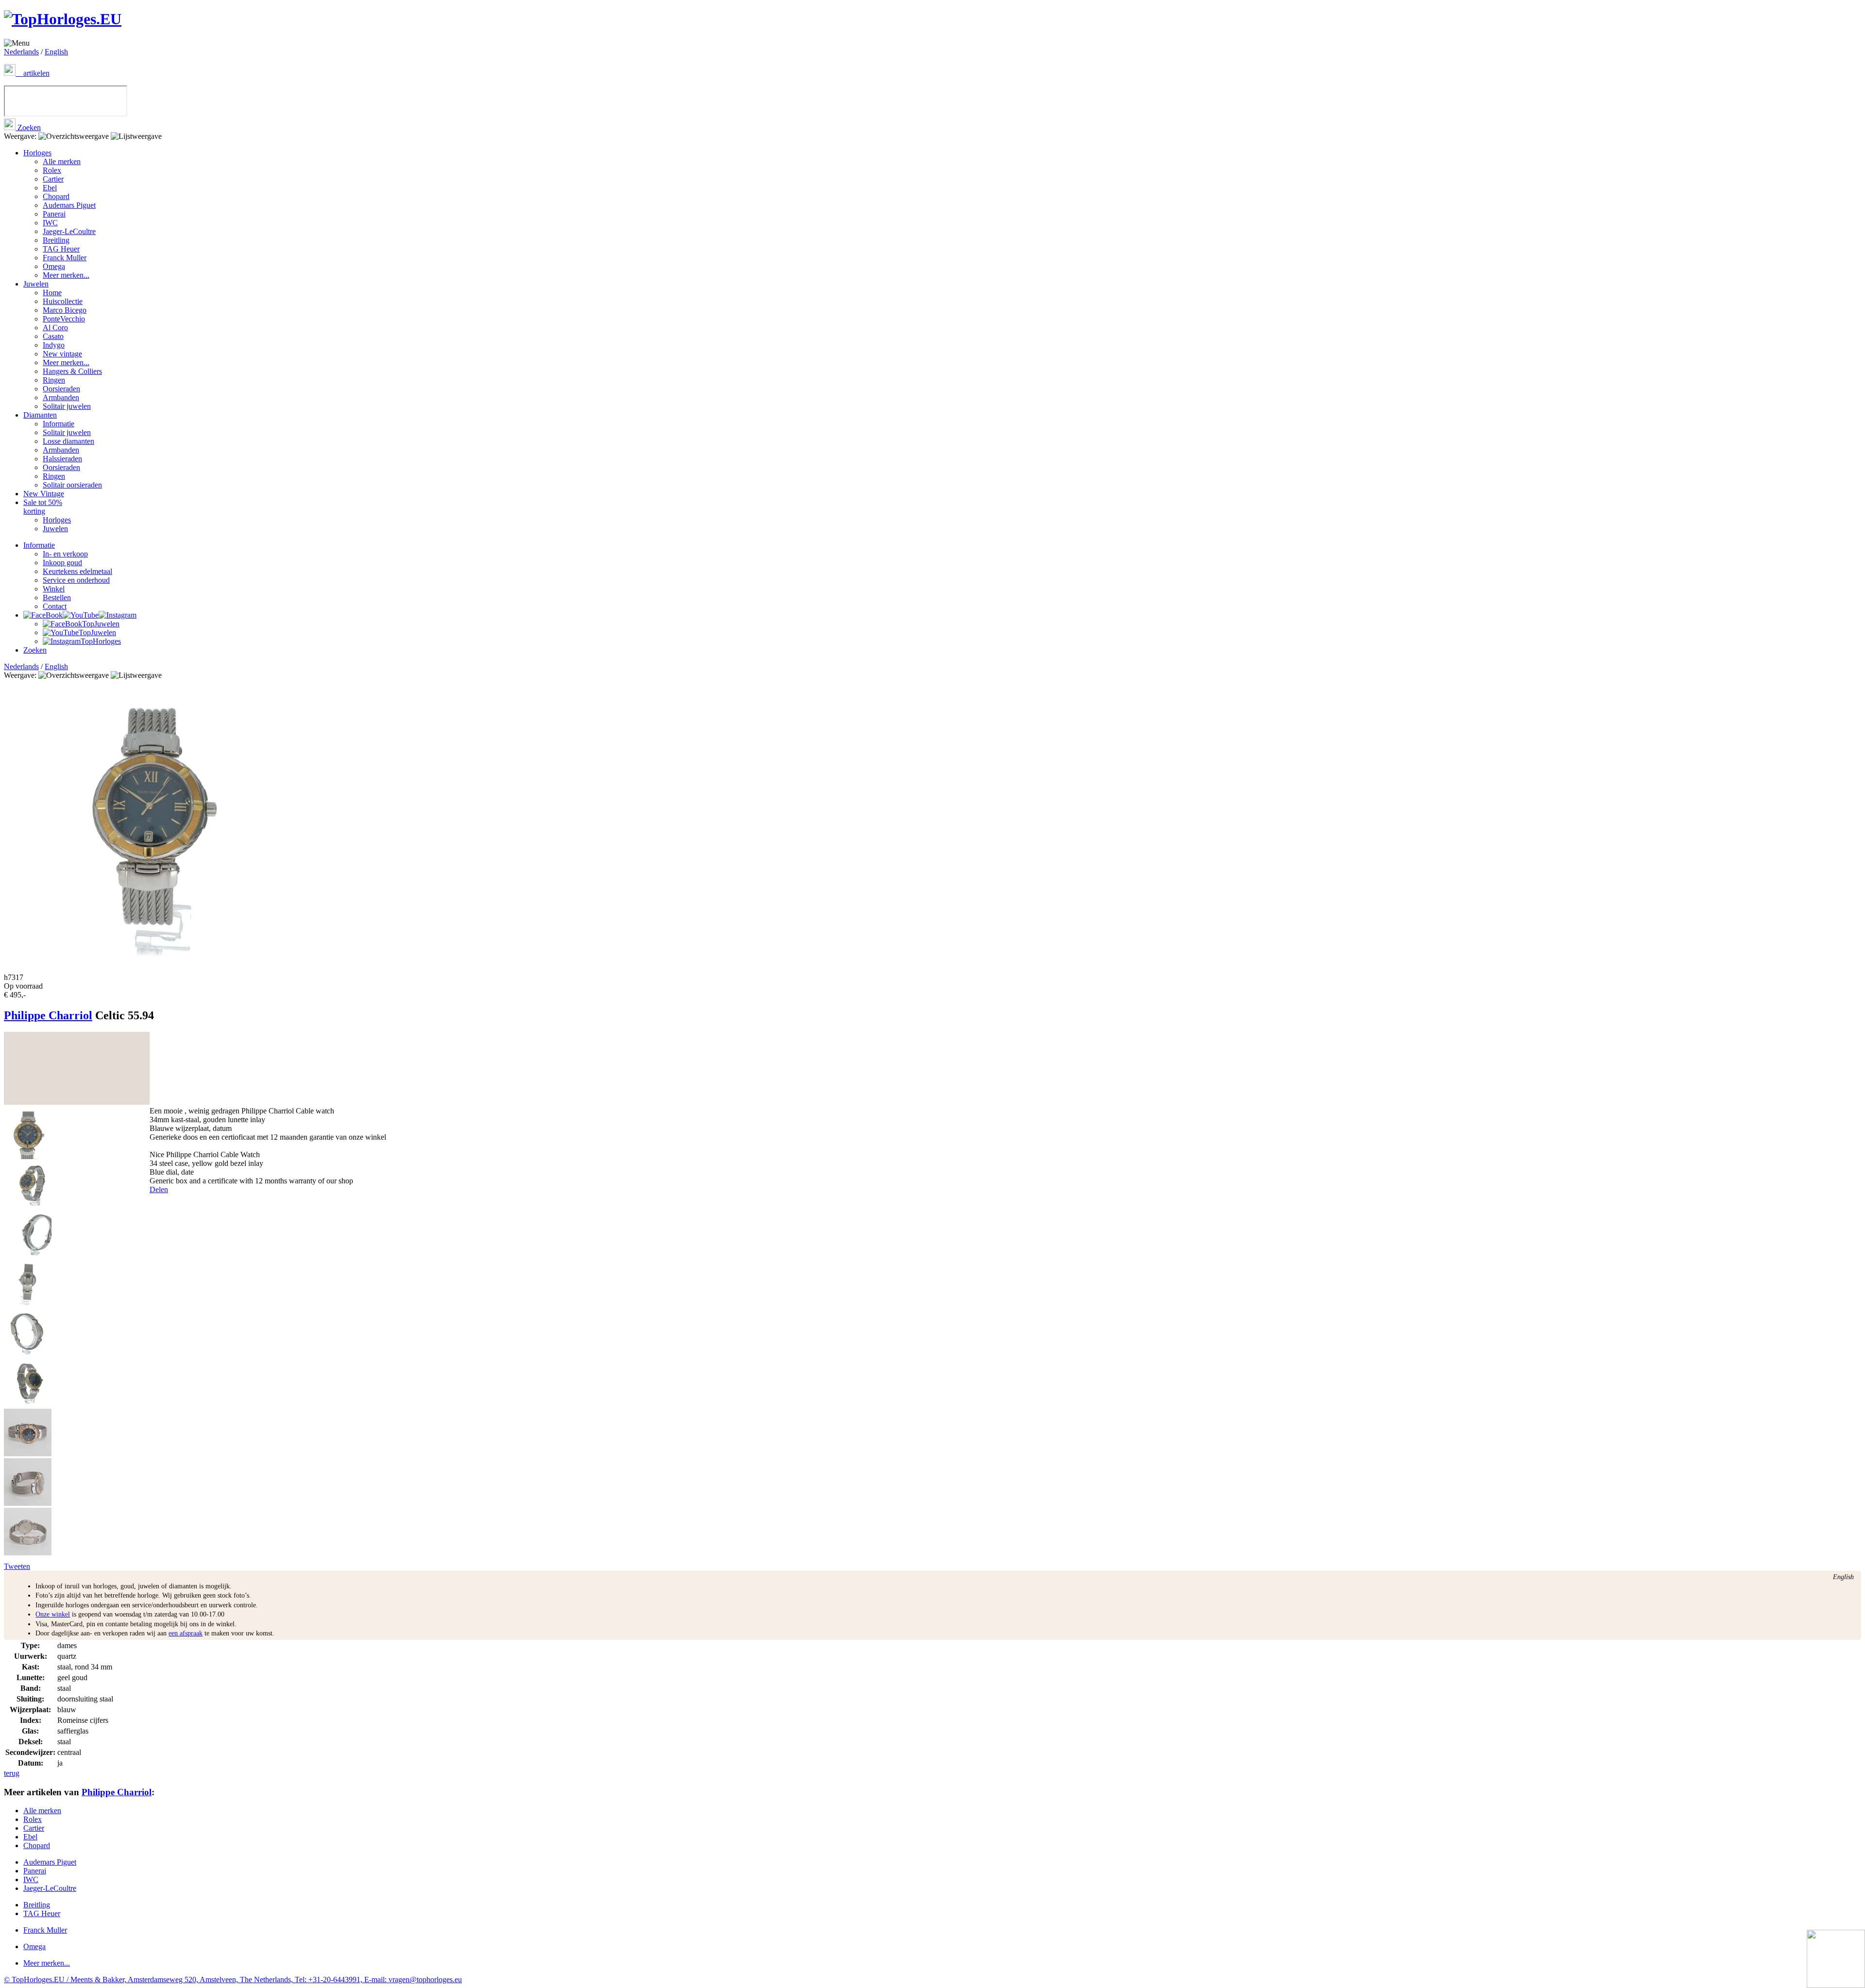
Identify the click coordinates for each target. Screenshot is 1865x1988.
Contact (55, 606)
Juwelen (36, 284)
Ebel (50, 188)
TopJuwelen (101, 624)
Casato (53, 336)
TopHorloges (101, 641)
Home (52, 293)
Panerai (54, 214)
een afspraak (186, 1633)
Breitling (56, 240)
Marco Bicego (65, 310)
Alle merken (62, 161)
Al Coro (55, 328)
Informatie (59, 424)
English (56, 52)
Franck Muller (65, 258)
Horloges (37, 153)
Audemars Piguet (69, 205)
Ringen (54, 380)
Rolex (52, 170)
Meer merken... (66, 275)
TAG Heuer (61, 249)
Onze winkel (53, 1614)
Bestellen (57, 598)
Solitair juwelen (67, 406)
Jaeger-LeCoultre (69, 231)
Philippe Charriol (48, 1015)
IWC (50, 223)
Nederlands (21, 52)
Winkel (54, 589)
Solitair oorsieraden (72, 485)
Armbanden (61, 397)
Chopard (56, 196)
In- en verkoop (65, 554)
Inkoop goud (62, 563)
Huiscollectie (63, 301)
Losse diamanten (68, 441)
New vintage (62, 354)
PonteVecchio (64, 319)
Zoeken (28, 127)
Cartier (53, 179)
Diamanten (40, 415)
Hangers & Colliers (72, 371)
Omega (54, 266)
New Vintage (44, 494)
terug (12, 1773)
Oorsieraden (61, 389)
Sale (43, 507)
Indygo (54, 345)
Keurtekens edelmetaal (77, 571)
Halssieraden (62, 459)
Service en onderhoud (76, 580)
